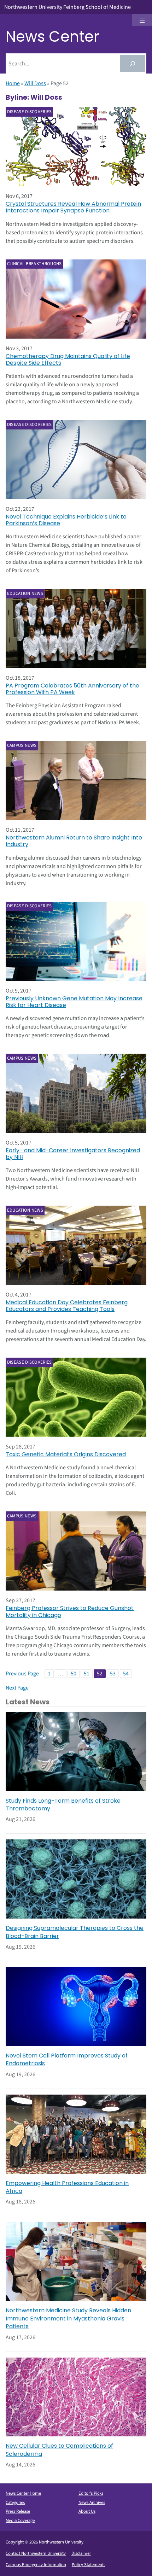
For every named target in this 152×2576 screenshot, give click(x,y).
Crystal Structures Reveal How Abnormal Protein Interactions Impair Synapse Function (73, 207)
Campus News (22, 745)
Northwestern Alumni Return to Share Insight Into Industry (74, 841)
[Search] (132, 63)
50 (74, 1674)
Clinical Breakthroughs (34, 264)
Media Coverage (20, 2521)
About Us (87, 2511)
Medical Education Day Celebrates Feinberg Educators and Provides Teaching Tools (67, 1306)
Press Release (18, 2511)
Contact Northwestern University (36, 2553)
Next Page (17, 1688)
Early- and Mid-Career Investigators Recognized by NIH (73, 1154)
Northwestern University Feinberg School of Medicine (68, 7)
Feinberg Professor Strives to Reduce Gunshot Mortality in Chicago (70, 1611)
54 (126, 1674)
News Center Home (23, 2493)
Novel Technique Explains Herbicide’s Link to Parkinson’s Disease (66, 520)
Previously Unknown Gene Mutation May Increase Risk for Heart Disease (74, 1002)
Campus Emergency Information (36, 2565)
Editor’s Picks (91, 2493)
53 (113, 1674)
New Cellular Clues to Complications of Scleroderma (59, 2450)
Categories (15, 2502)
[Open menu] (142, 20)
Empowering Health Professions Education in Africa (67, 2187)
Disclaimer (81, 2553)
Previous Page (22, 1674)
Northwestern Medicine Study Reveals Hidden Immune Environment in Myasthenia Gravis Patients (68, 2319)
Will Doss (35, 83)
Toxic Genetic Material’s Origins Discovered (66, 1454)
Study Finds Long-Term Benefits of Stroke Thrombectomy (63, 1805)
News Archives (92, 2502)
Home (13, 83)
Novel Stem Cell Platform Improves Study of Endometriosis (67, 2060)
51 (87, 1674)
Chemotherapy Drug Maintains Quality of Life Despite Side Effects (68, 359)
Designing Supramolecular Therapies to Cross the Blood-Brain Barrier (75, 1932)
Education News (25, 593)
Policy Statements (89, 2565)
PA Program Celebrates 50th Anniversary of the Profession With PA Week (72, 689)
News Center (52, 37)
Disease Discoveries (30, 112)
